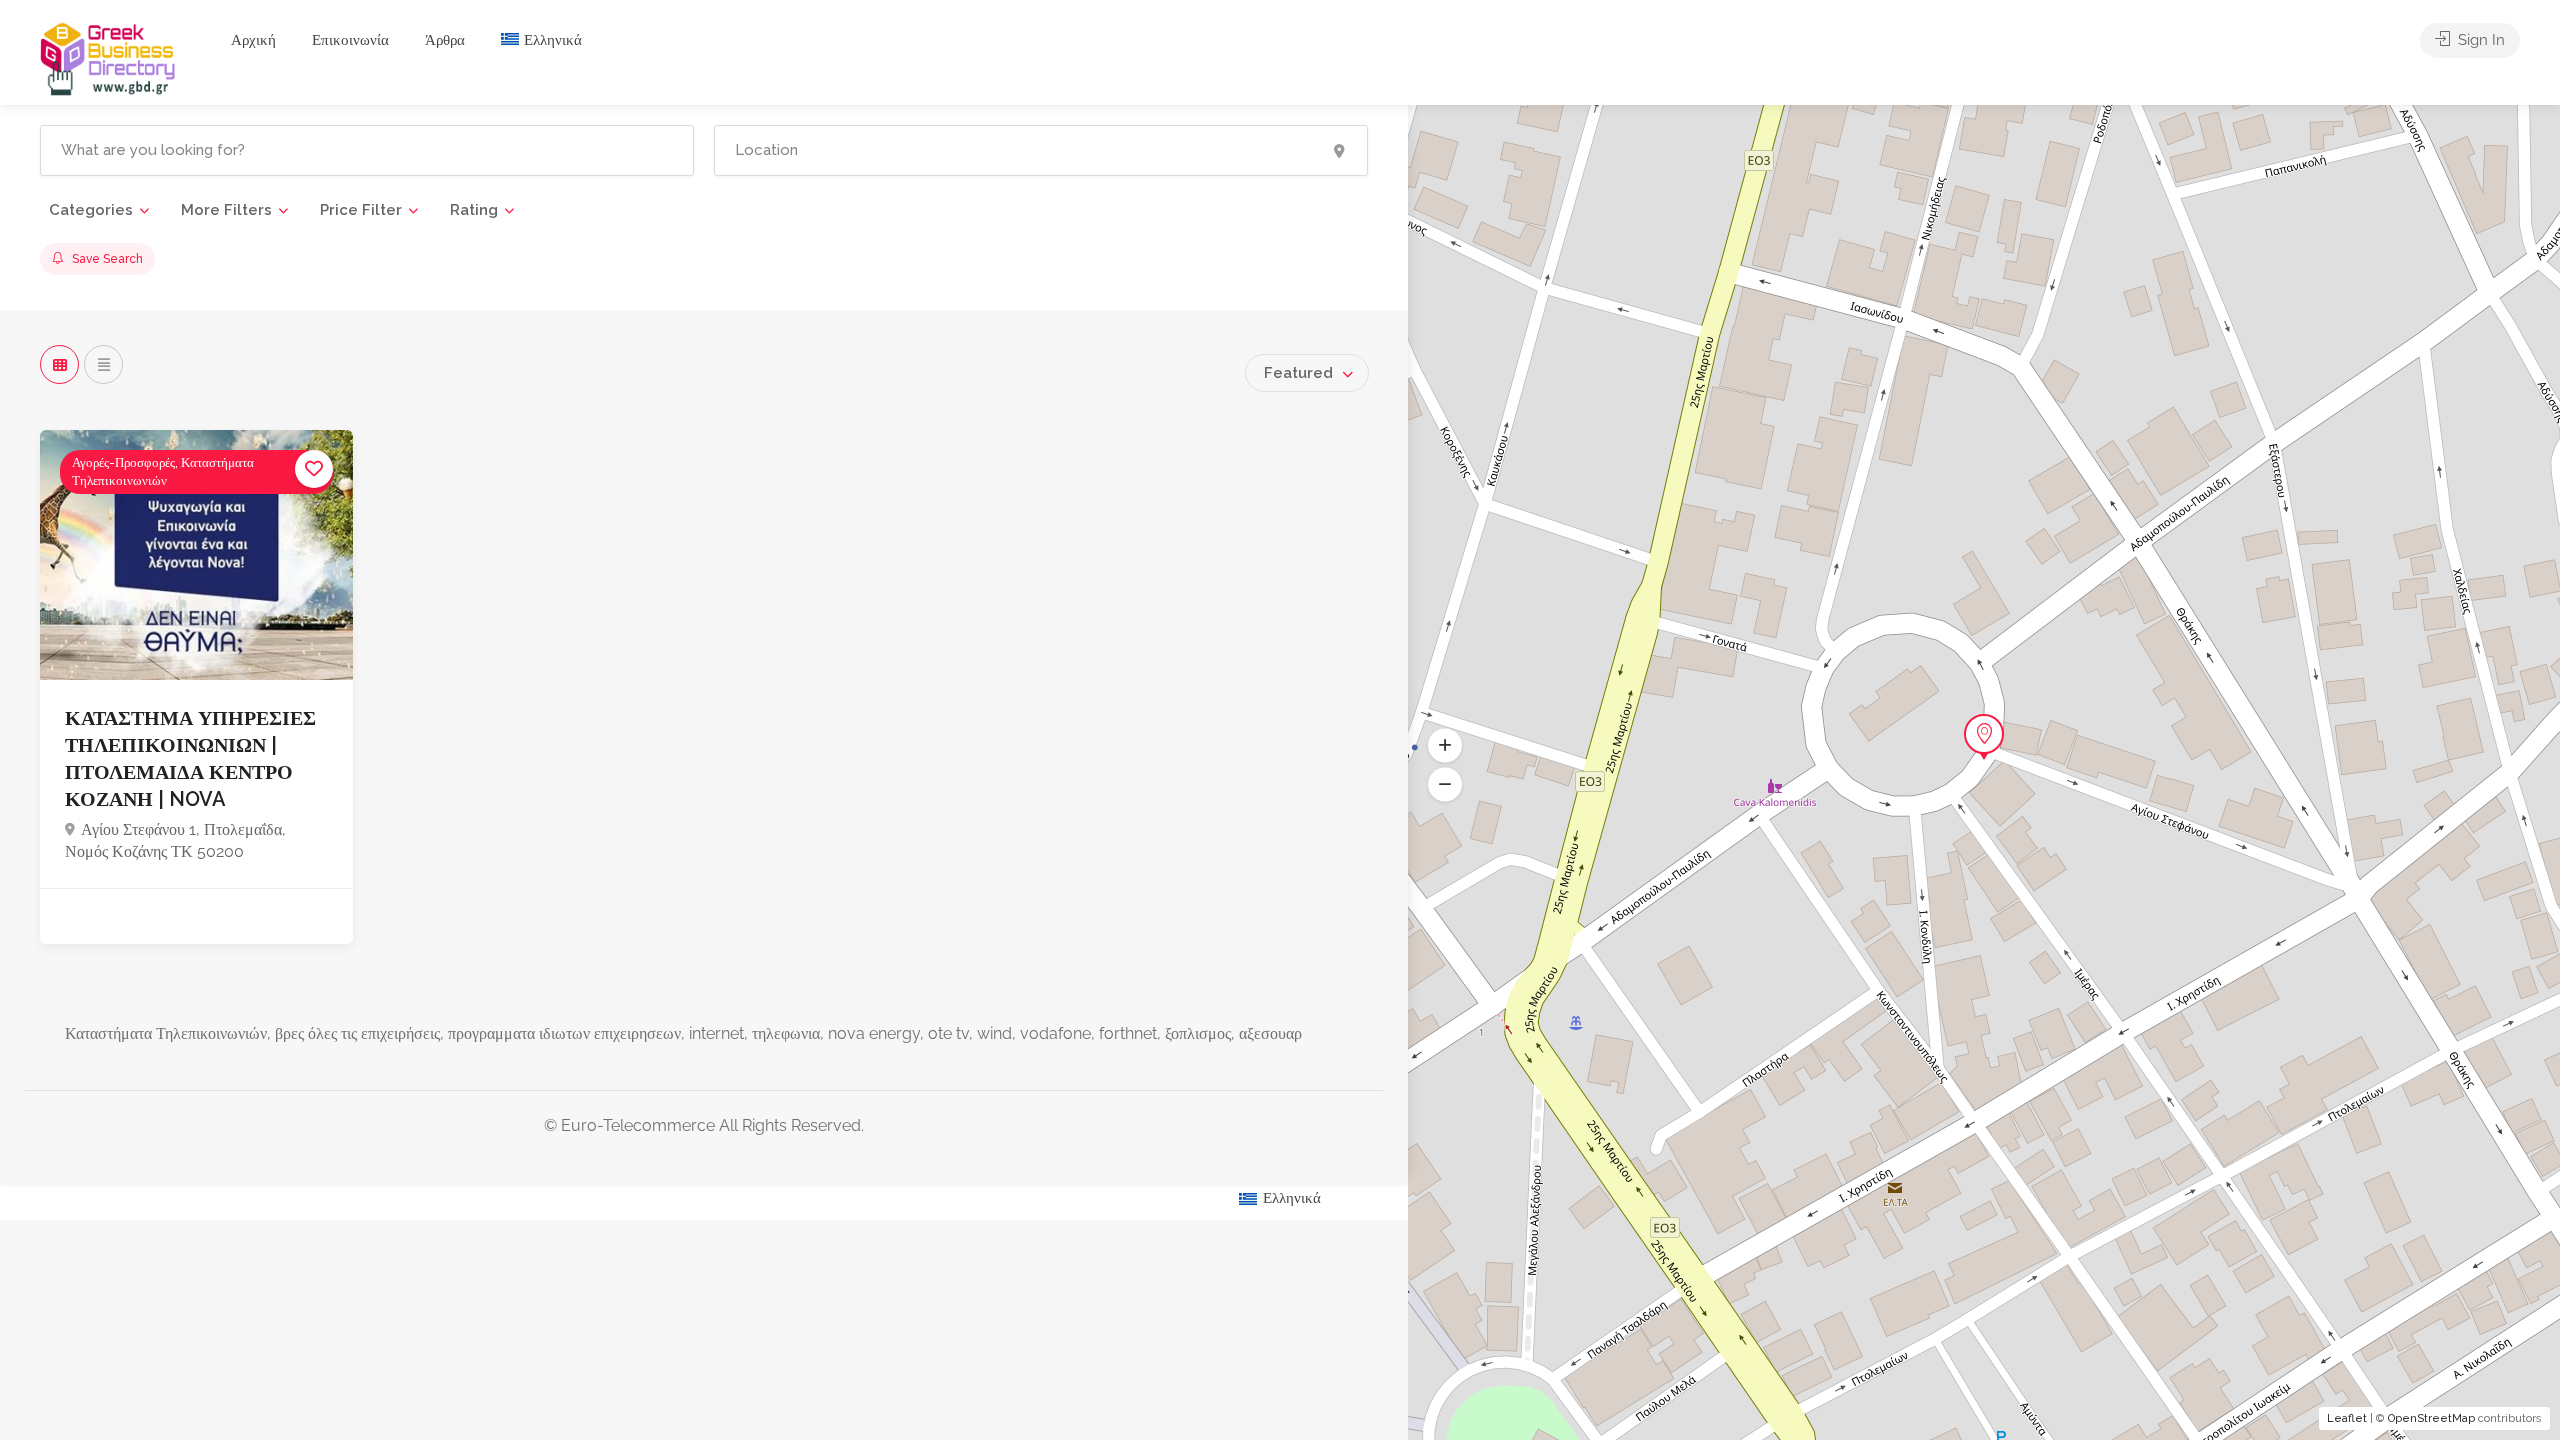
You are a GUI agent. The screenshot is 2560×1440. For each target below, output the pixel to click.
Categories (91, 210)
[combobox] (1307, 373)
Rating (474, 210)
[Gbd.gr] (109, 57)
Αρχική (253, 40)
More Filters (226, 210)
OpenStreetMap (2431, 1418)
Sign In (2479, 40)
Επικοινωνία (350, 40)
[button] (1445, 785)
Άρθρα (445, 40)
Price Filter (361, 210)
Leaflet (2347, 1418)
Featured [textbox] (1298, 373)
